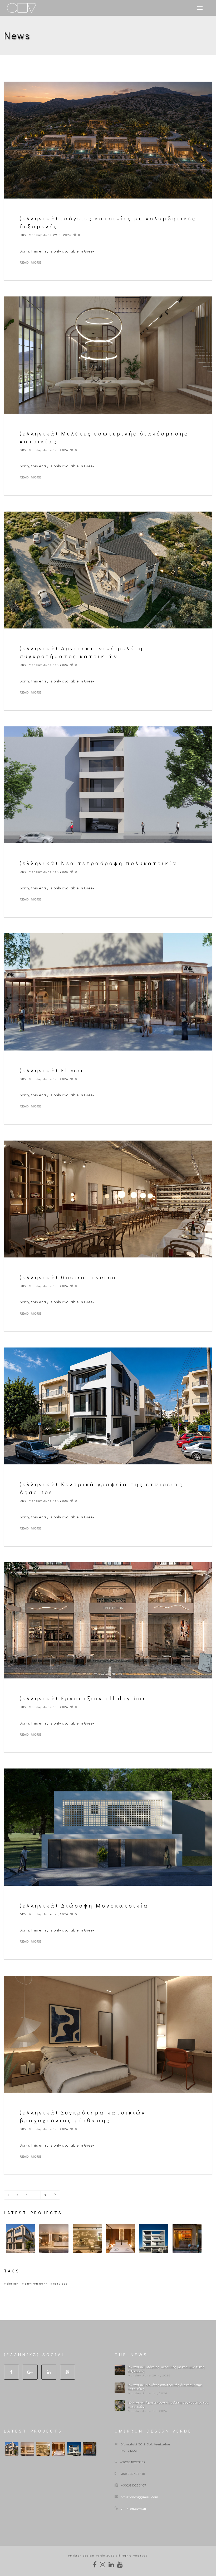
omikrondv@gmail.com (140, 2497)
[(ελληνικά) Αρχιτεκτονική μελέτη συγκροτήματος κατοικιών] (120, 2405)
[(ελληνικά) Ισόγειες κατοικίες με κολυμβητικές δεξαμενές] (120, 2370)
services (60, 2283)
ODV (23, 235)
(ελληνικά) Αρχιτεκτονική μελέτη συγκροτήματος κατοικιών (168, 2404)
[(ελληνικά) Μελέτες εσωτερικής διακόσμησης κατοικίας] (120, 2388)
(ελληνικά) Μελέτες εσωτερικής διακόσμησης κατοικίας (165, 2387)
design (13, 2283)
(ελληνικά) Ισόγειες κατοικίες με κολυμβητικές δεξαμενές (166, 2369)
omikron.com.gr (134, 2508)
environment (36, 2283)
